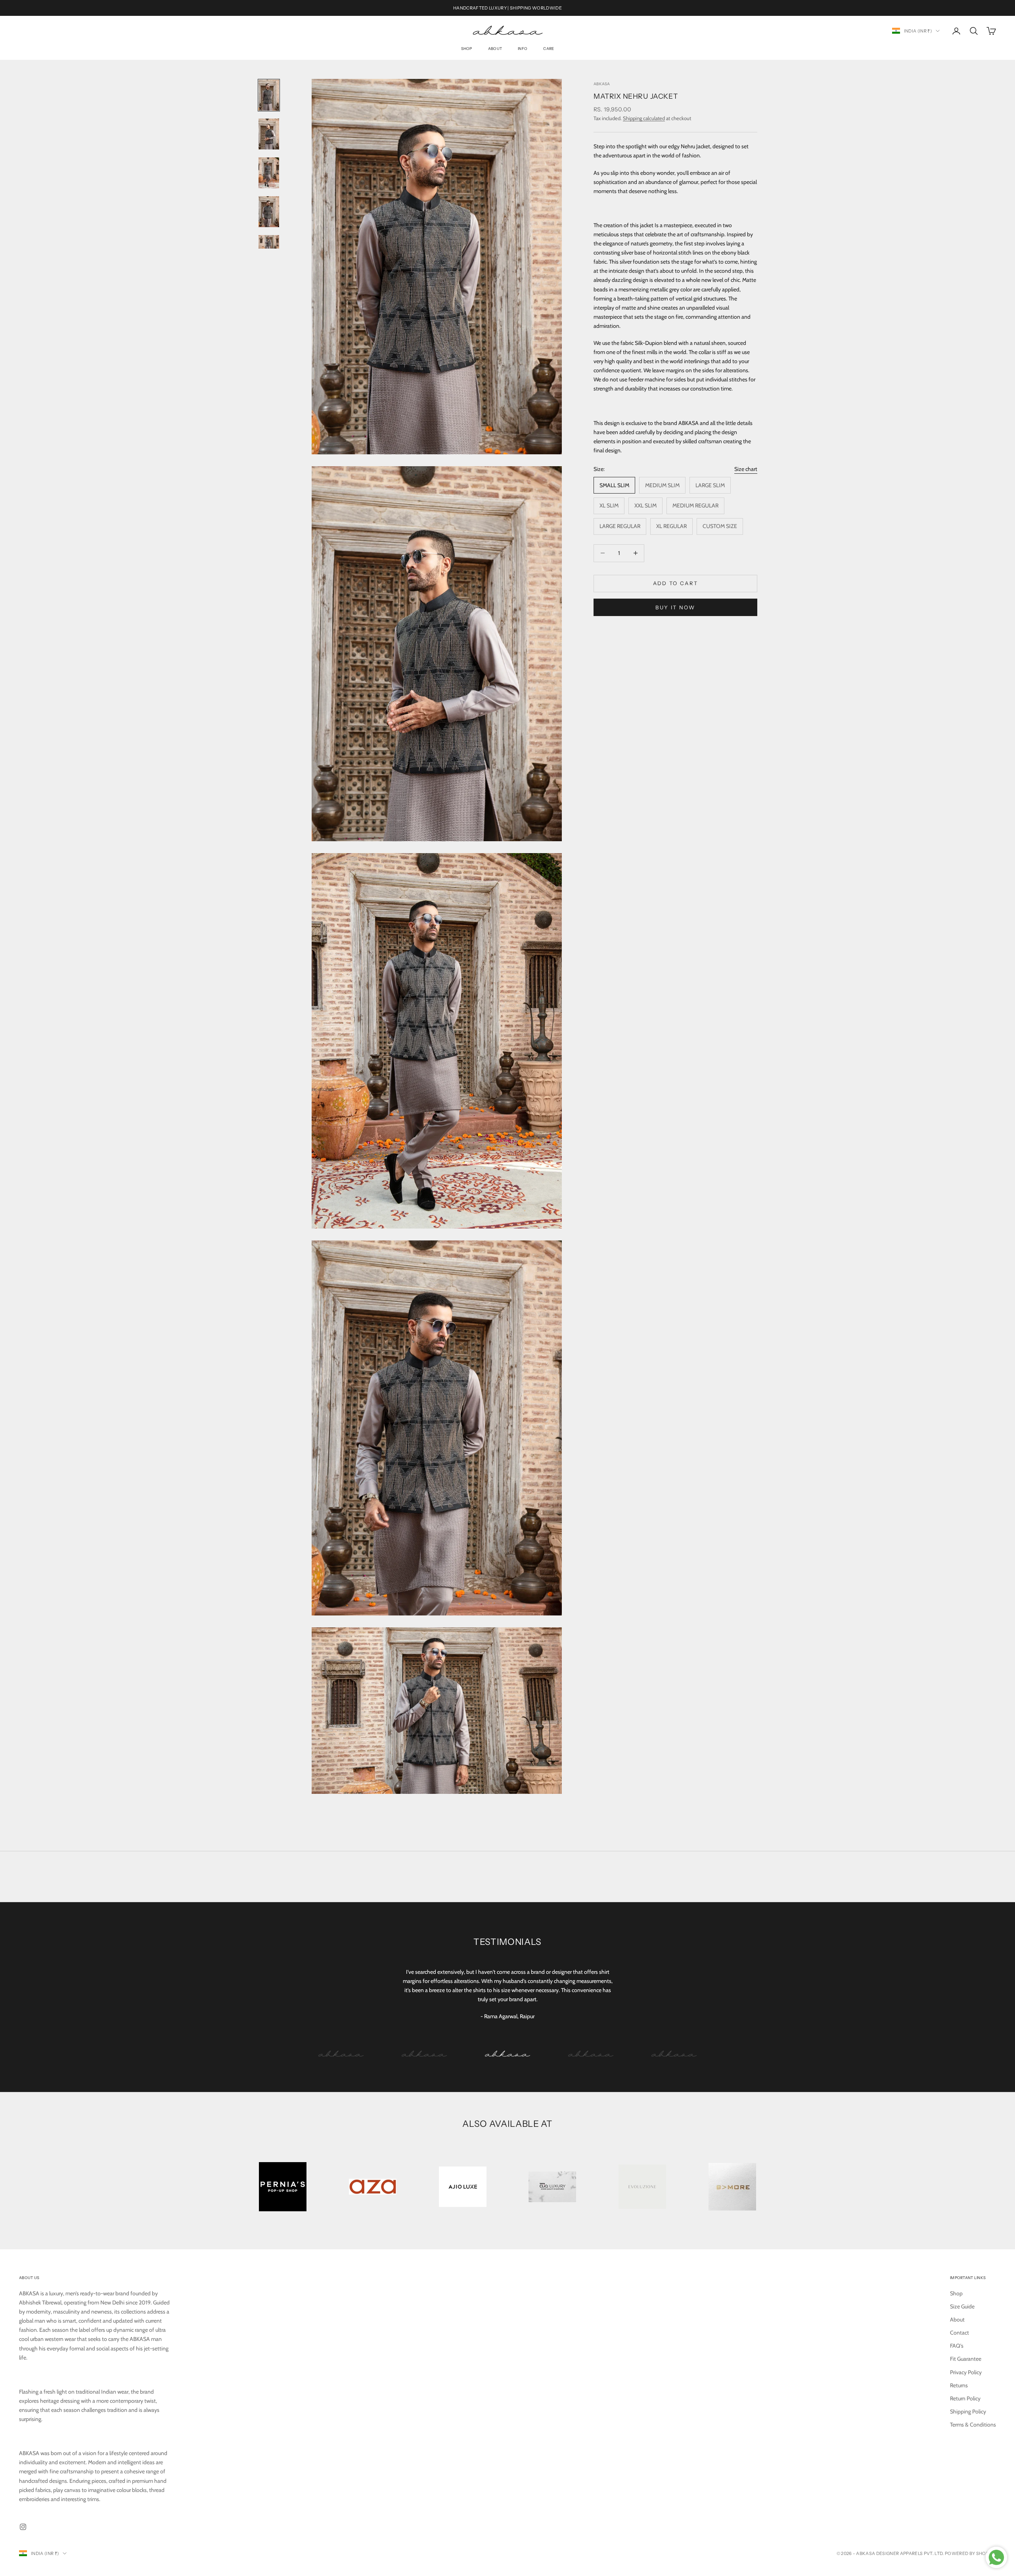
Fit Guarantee (966, 2359)
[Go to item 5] (269, 242)
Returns (959, 2385)
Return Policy (965, 2398)
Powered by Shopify (970, 2553)
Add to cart (676, 583)
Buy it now (675, 607)
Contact (959, 2333)
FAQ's (957, 2346)
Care (549, 49)
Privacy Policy (966, 2372)
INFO (523, 49)
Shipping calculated (644, 118)
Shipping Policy (968, 2411)
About (495, 49)
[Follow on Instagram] (23, 2527)
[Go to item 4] (269, 212)
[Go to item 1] (269, 95)
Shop (467, 49)
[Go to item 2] (269, 134)
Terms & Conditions (973, 2425)
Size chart (746, 469)
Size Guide (962, 2306)
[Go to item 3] (269, 173)
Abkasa (602, 84)
